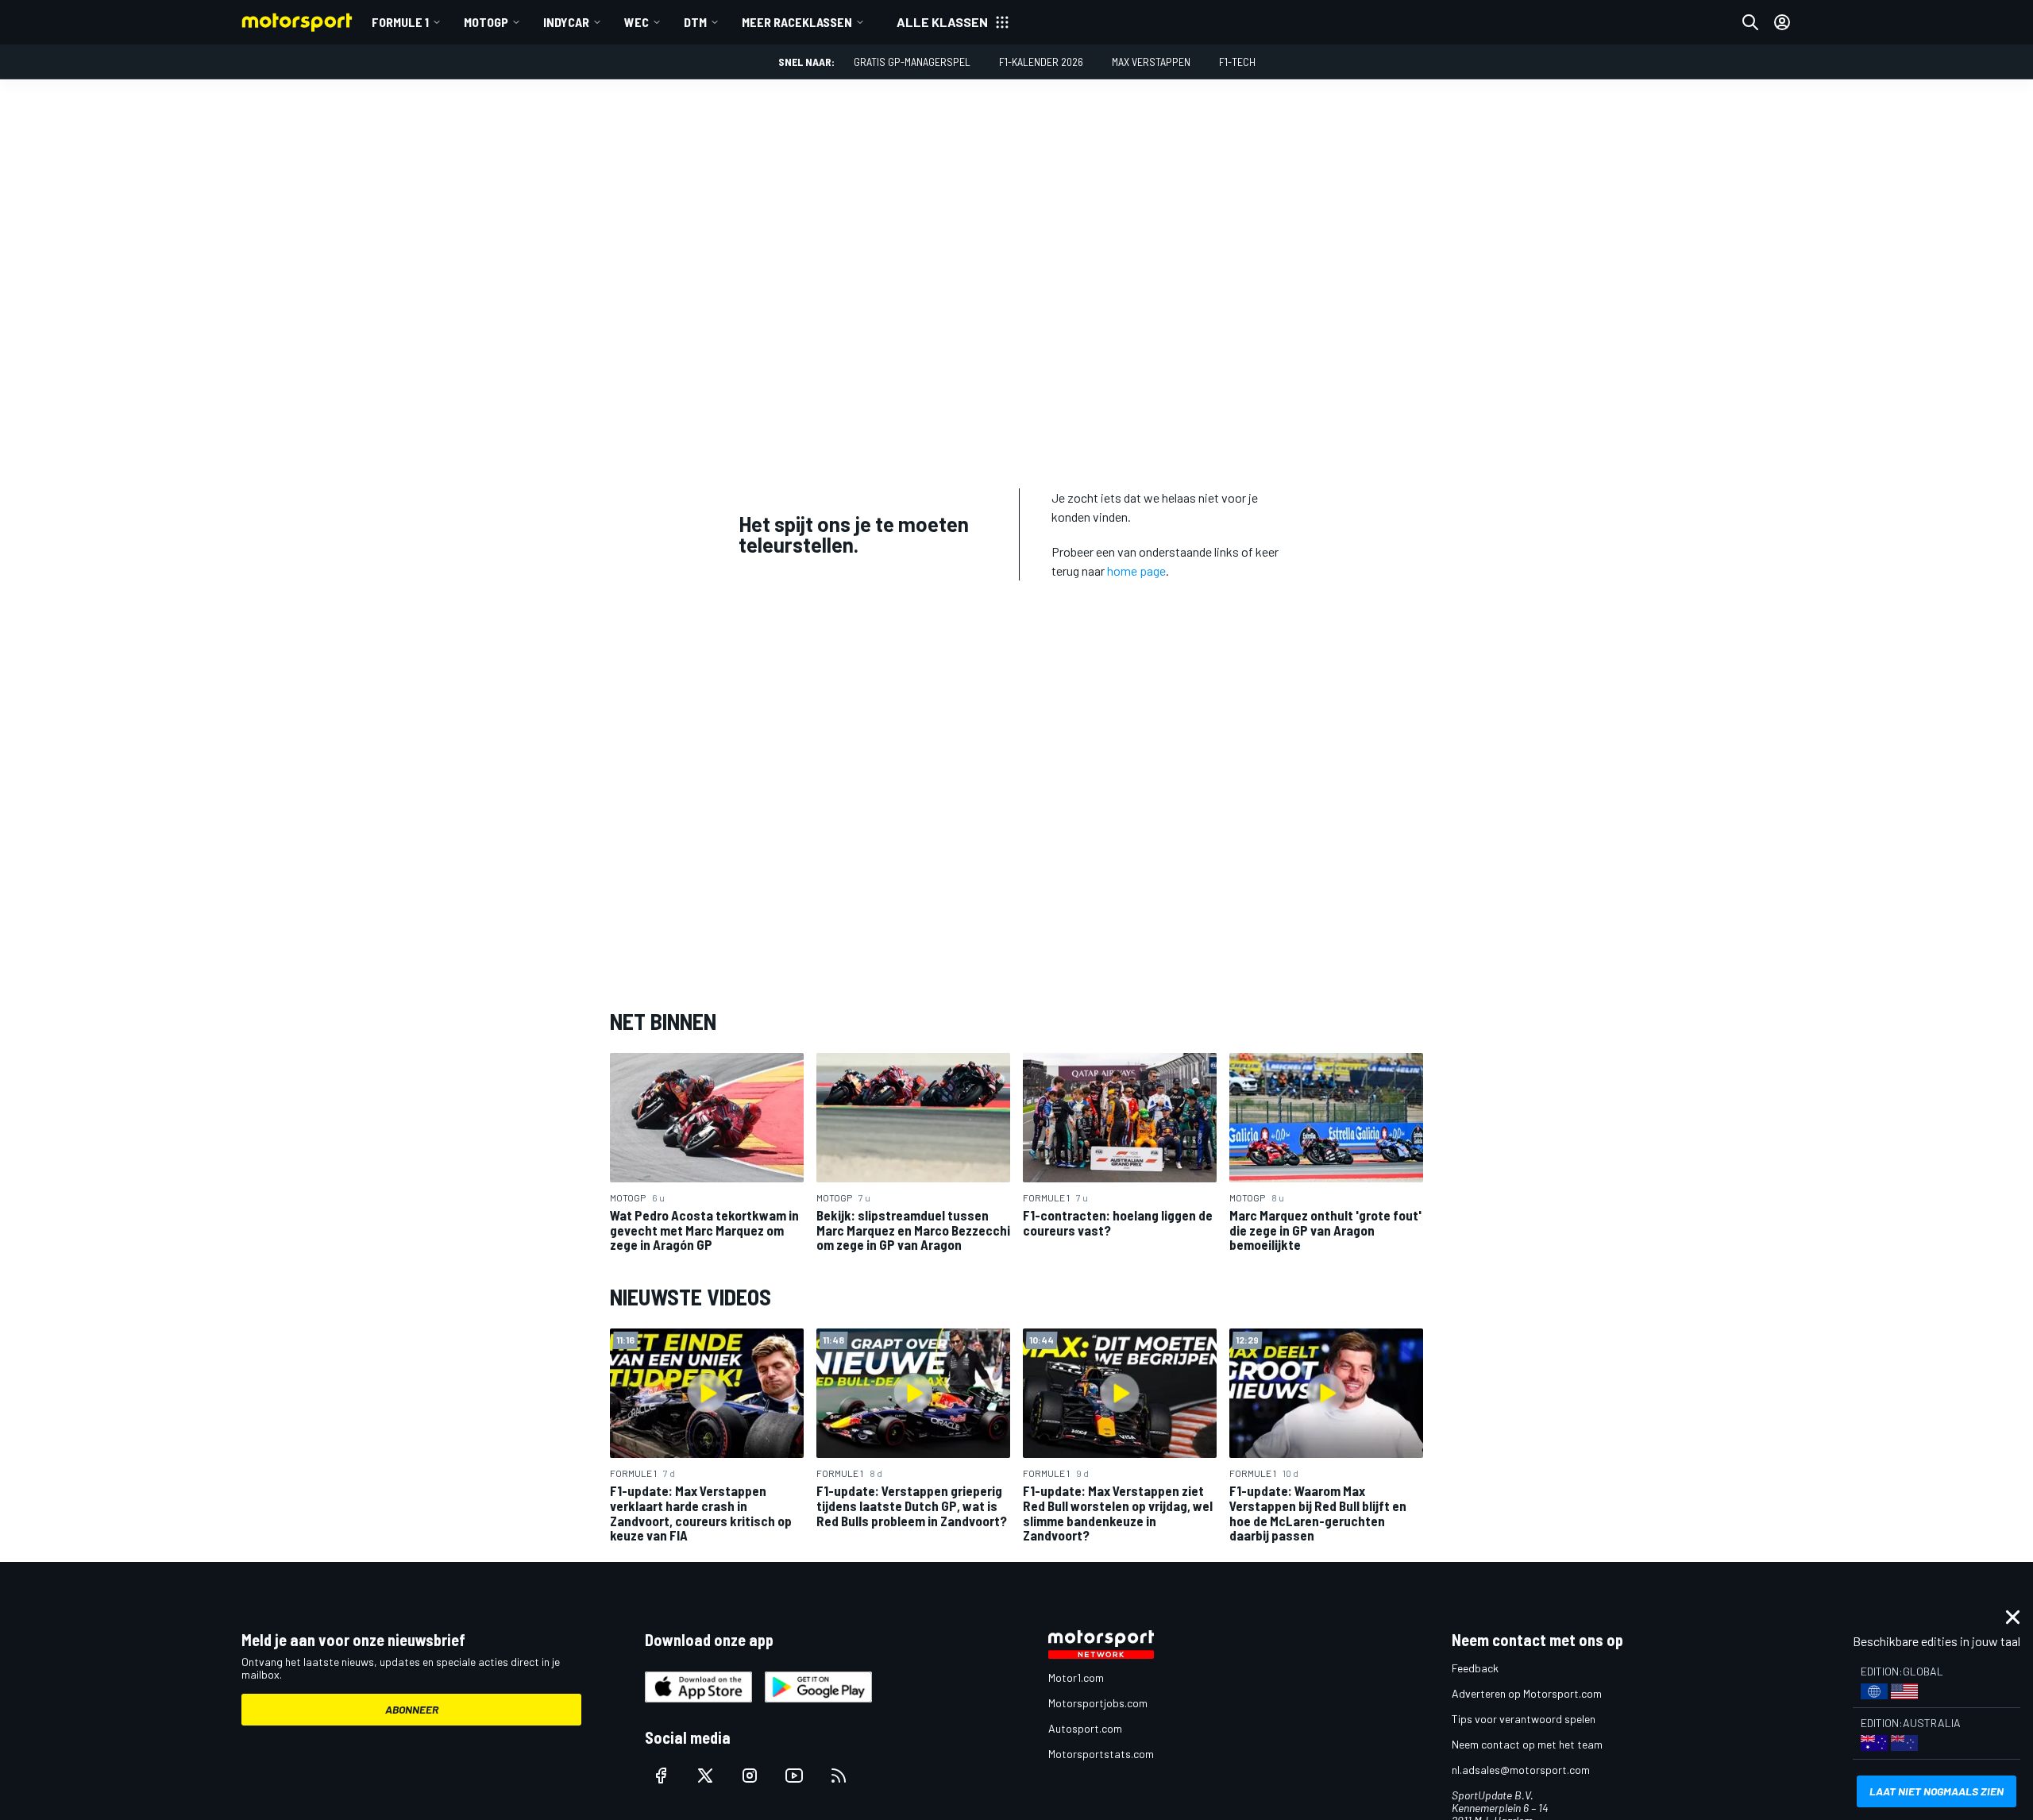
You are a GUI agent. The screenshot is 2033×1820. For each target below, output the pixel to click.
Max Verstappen (1151, 62)
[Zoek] (1750, 22)
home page (1136, 571)
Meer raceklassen (797, 22)
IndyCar (566, 22)
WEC (637, 22)
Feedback (1475, 1668)
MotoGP (486, 22)
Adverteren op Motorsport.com (1527, 1693)
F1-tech (1237, 62)
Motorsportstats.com (1101, 1754)
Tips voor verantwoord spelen (1524, 1719)
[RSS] (839, 1776)
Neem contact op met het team (1527, 1744)
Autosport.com (1085, 1728)
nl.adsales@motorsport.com (1521, 1770)
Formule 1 (400, 22)
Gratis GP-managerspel (912, 62)
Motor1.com (1076, 1677)
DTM (695, 22)
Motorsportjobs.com (1098, 1703)
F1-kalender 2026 (1041, 62)
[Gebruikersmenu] (1782, 22)
